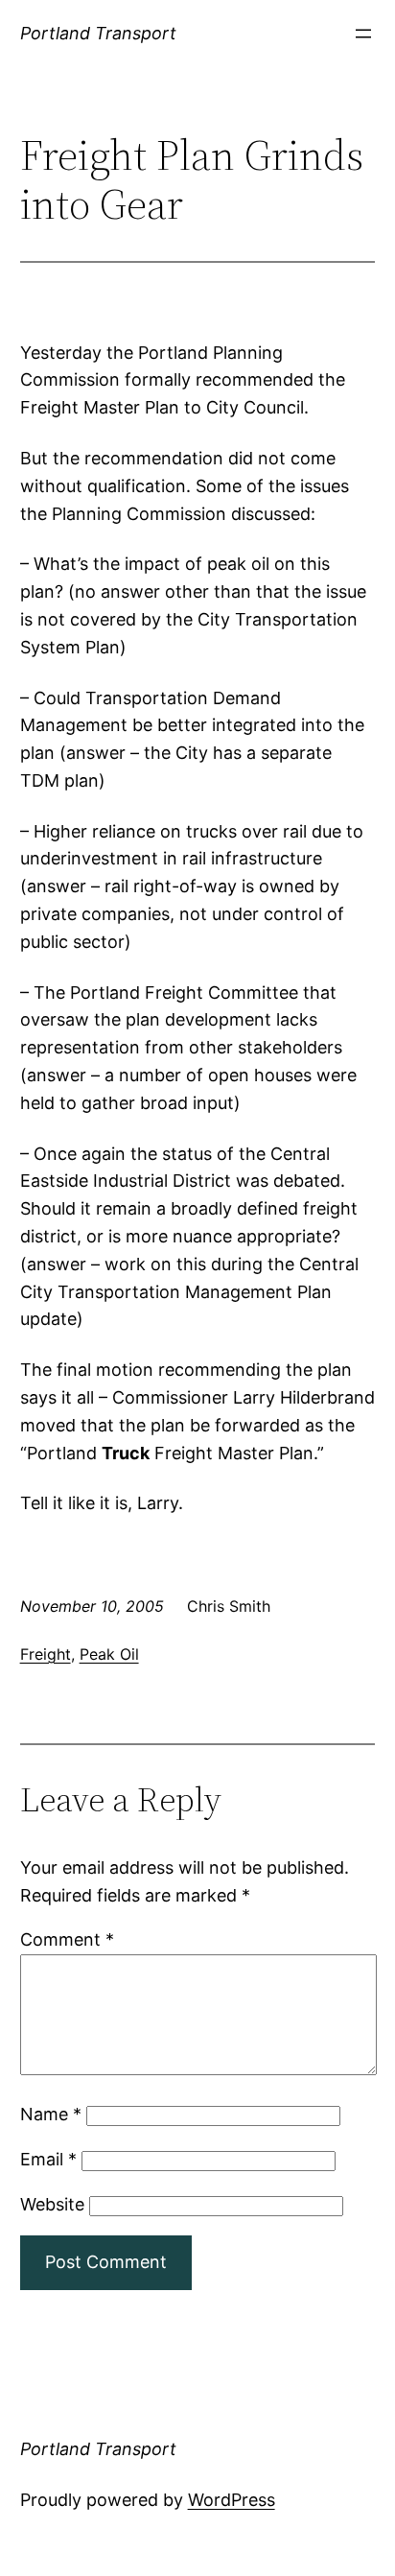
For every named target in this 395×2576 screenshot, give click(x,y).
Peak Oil (109, 1654)
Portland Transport (98, 33)
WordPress (232, 2500)
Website (52, 2204)
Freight (46, 1654)
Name (51, 2114)
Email (48, 2159)
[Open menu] (363, 34)
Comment (67, 1939)
